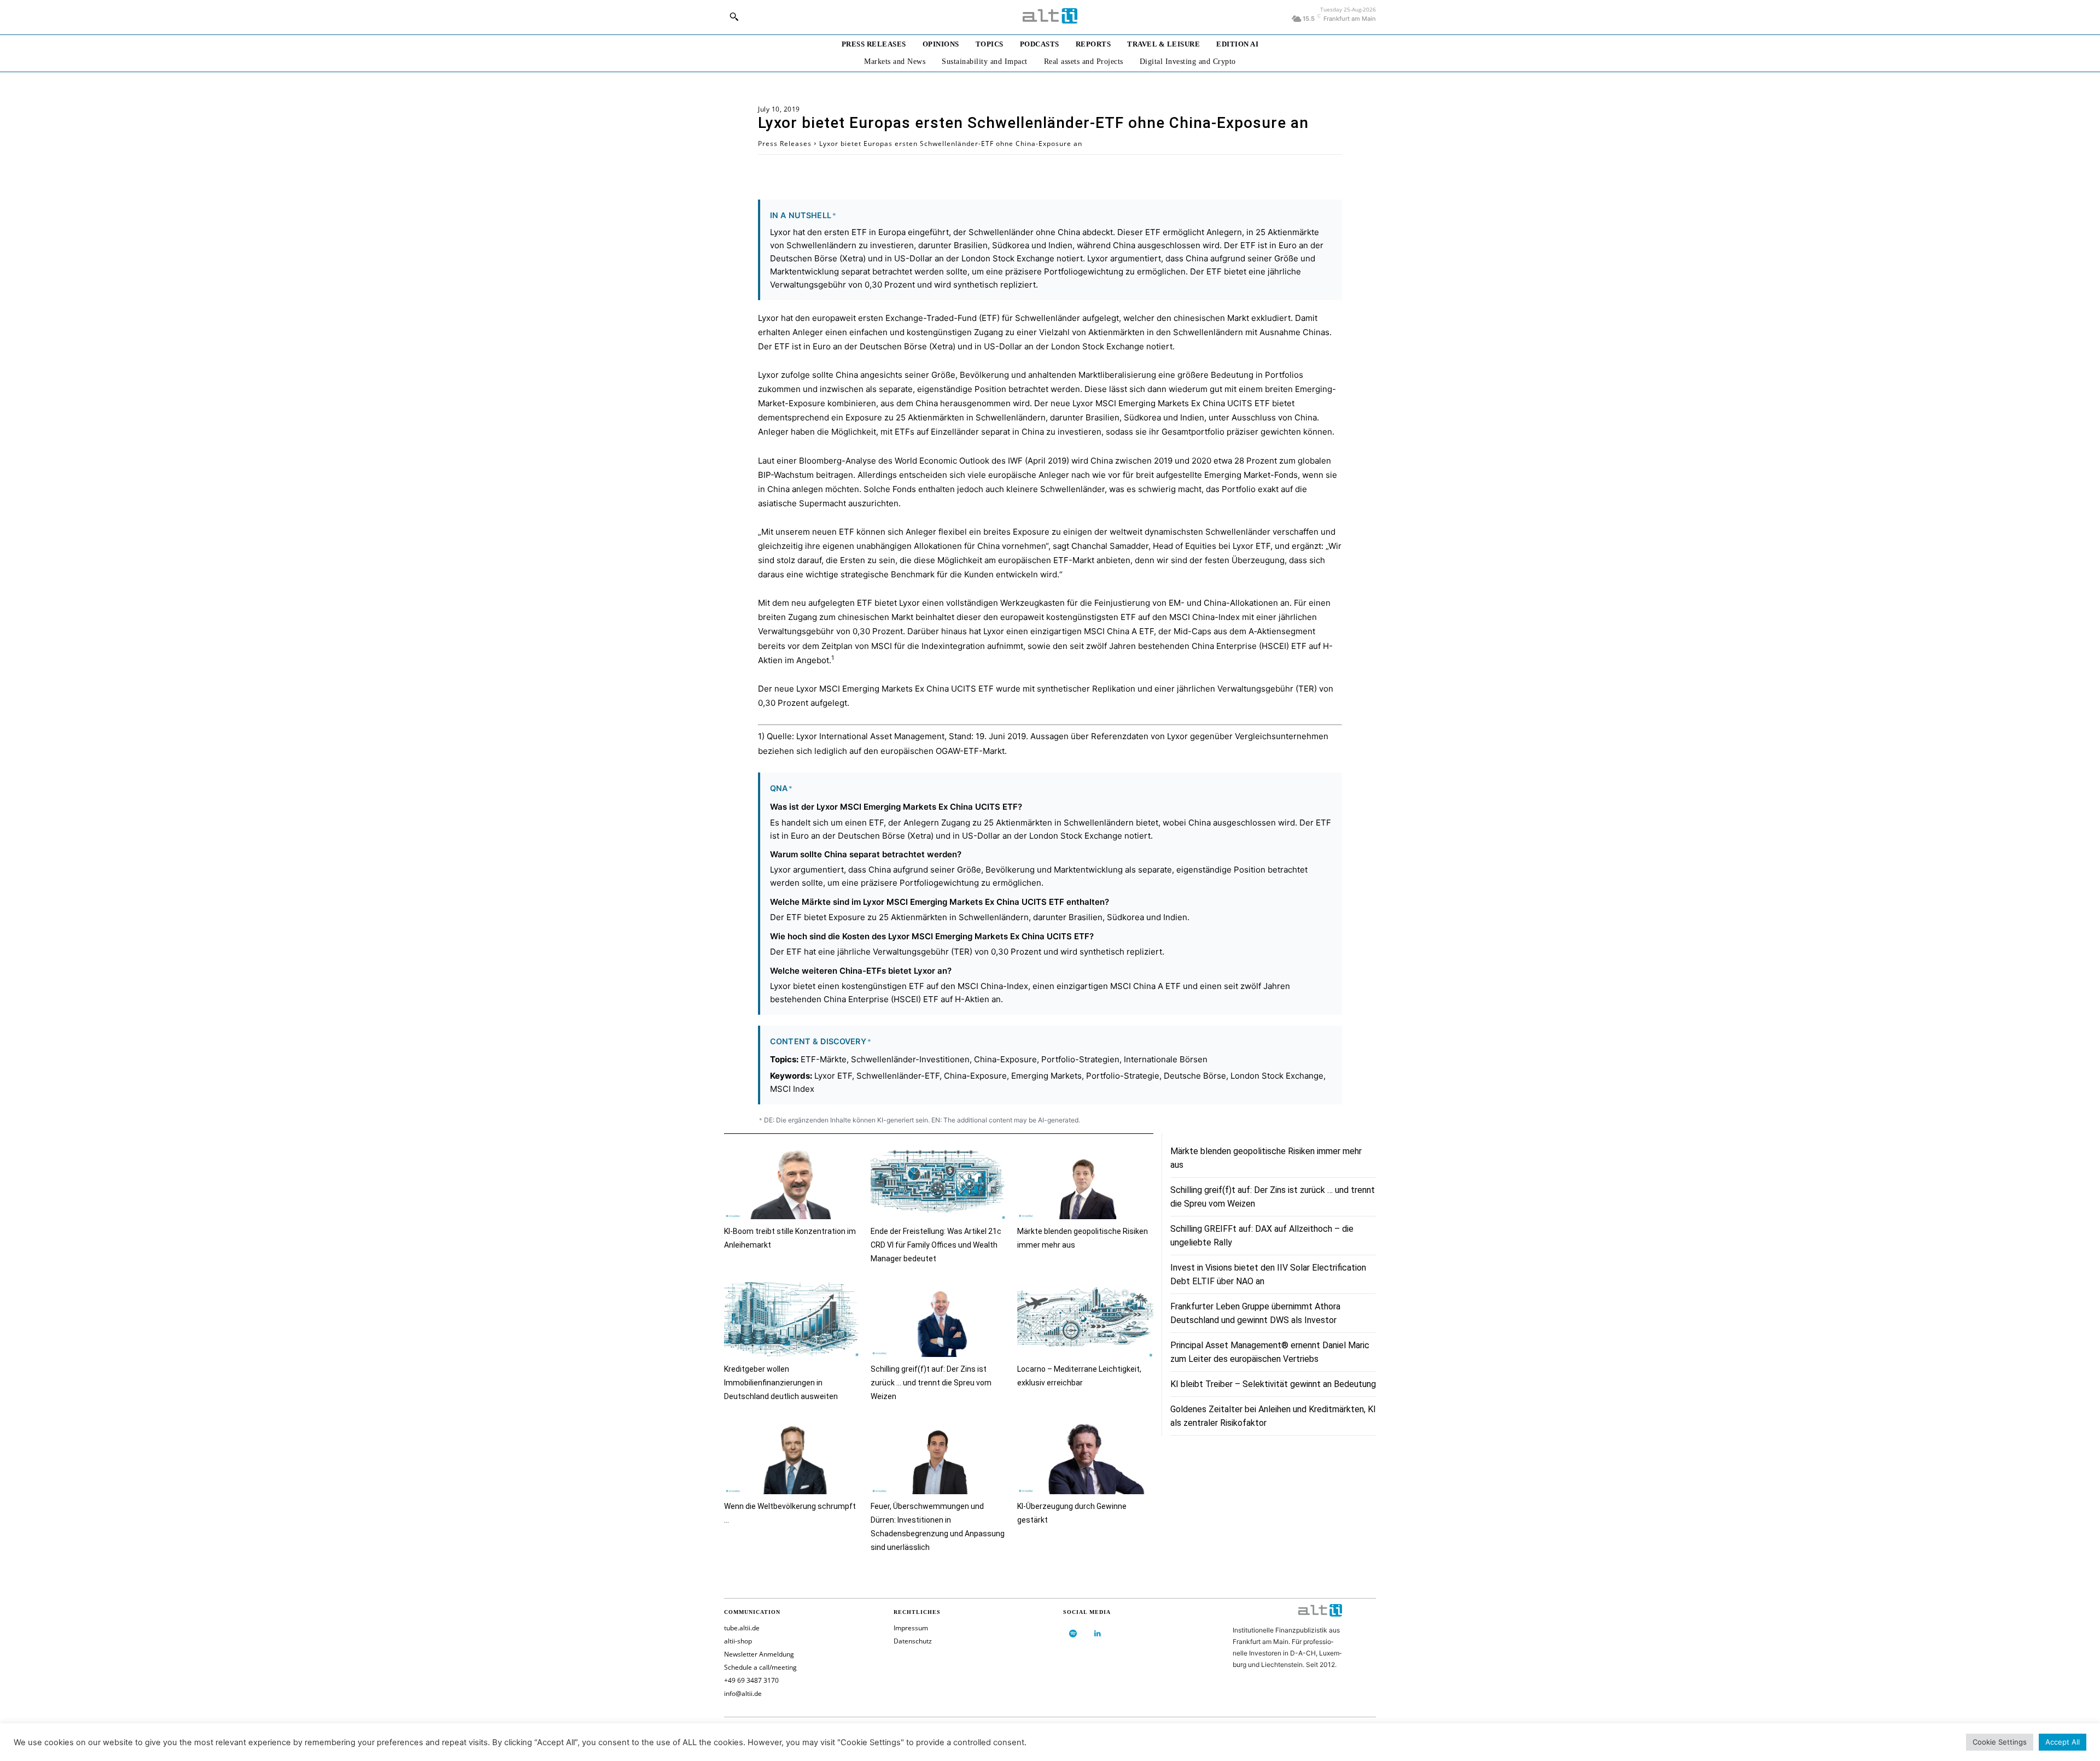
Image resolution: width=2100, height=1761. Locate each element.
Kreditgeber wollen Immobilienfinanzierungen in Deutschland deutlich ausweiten (781, 1383)
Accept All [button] (2063, 1742)
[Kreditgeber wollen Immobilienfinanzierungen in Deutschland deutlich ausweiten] (792, 1320)
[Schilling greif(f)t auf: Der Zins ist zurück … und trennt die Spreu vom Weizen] (938, 1320)
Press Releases (785, 144)
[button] (734, 16)
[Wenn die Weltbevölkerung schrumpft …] (792, 1457)
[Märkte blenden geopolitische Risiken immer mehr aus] (1085, 1182)
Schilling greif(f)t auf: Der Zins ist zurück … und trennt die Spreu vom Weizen (931, 1383)
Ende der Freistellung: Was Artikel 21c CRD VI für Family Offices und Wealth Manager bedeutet (936, 1245)
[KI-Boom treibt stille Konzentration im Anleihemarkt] (792, 1182)
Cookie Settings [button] (2000, 1742)
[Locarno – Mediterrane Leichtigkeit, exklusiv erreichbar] (1085, 1320)
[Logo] (1050, 16)
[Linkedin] (1097, 1634)
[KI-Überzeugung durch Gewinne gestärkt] (1085, 1457)
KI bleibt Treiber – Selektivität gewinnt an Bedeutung (1273, 1384)
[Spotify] (1073, 1634)
